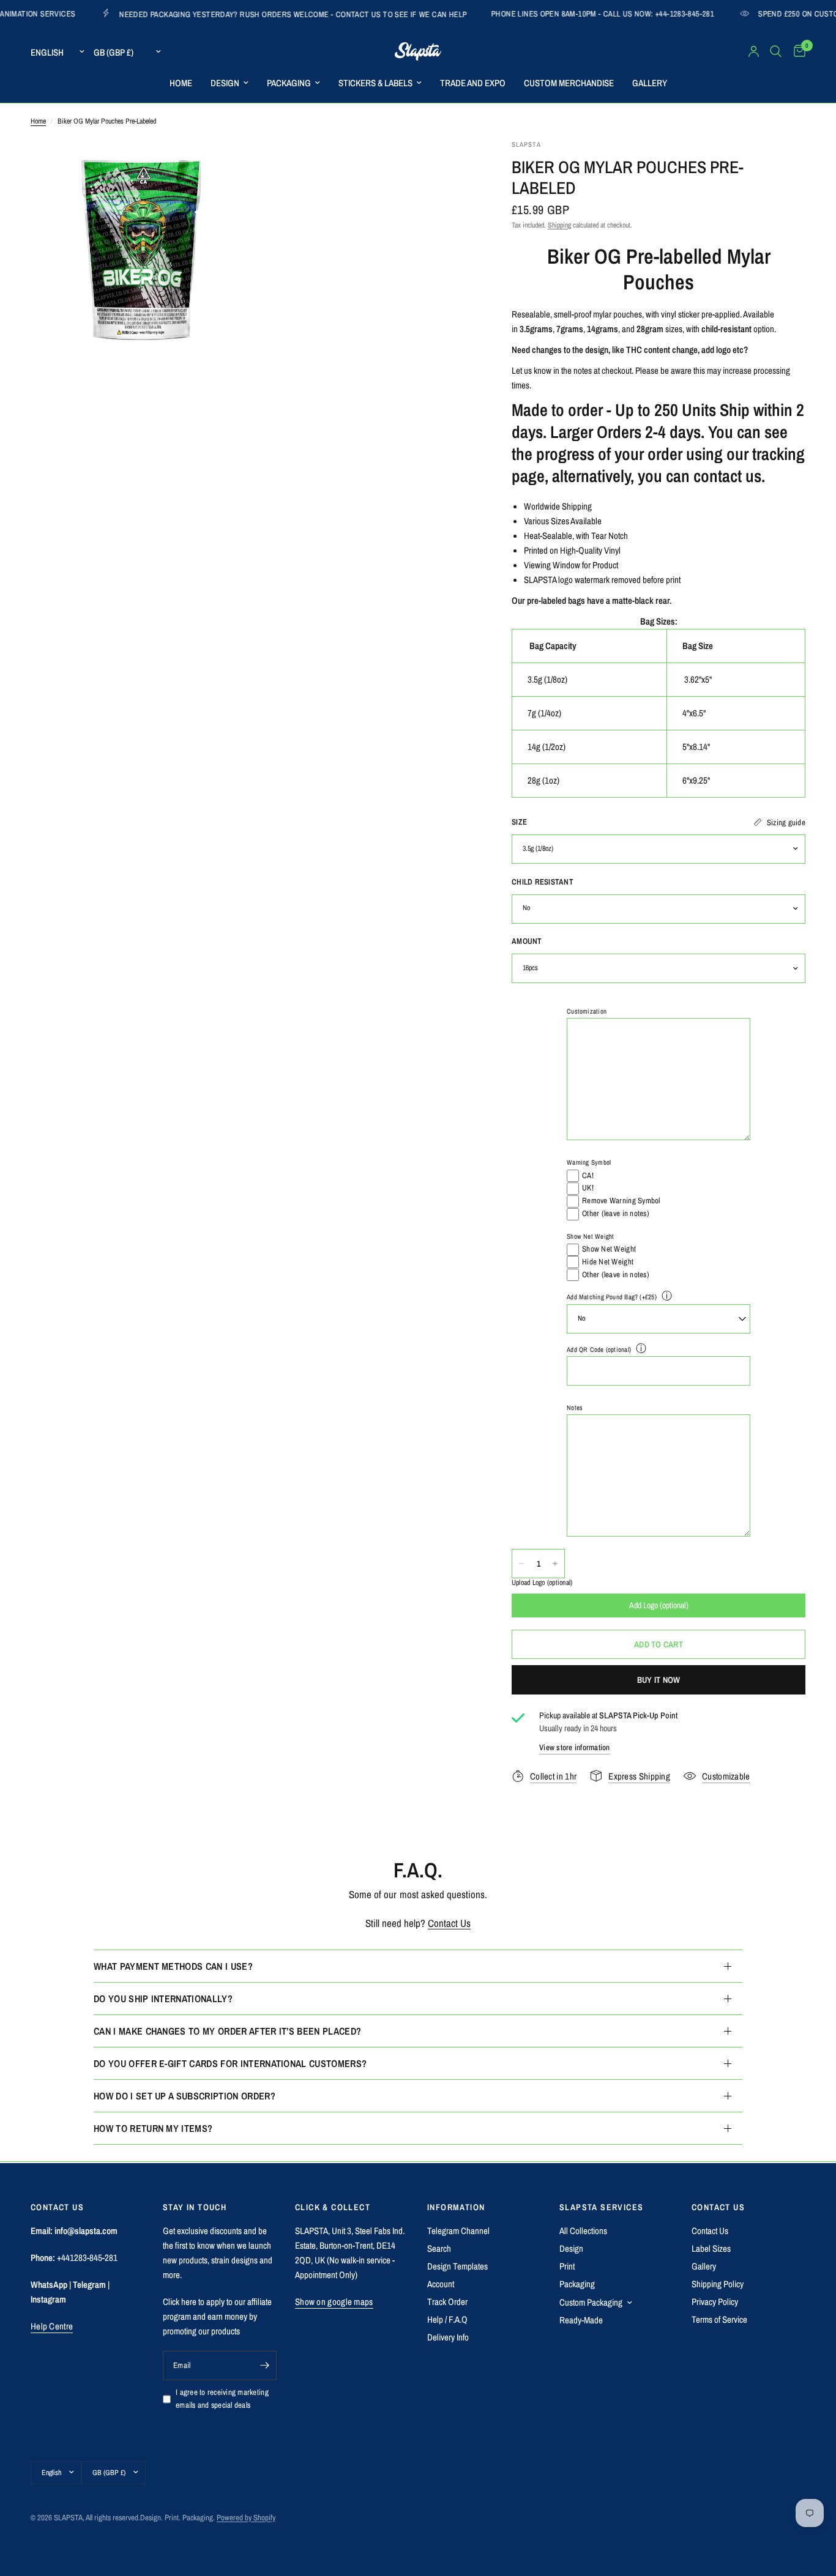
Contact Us (449, 1923)
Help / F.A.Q (447, 2319)
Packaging (577, 2284)
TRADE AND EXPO (473, 83)
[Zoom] (226, 165)
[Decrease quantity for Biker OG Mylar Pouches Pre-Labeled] (521, 1564)
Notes (575, 1408)
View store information (575, 1747)
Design (571, 2248)
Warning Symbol (589, 1163)
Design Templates (457, 2266)
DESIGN (225, 83)
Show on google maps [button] (334, 2302)
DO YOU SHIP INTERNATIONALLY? (163, 1999)
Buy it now (659, 1680)
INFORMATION (456, 2207)
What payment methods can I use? (173, 1966)
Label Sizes (711, 2248)
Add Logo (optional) (659, 1605)
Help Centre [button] (52, 2326)
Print (567, 2266)
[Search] (776, 51)
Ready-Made (581, 2320)
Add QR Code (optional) (599, 1349)
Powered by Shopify (246, 2518)
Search (439, 2248)
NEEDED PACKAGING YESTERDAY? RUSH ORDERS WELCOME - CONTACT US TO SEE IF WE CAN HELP (204, 14)
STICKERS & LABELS (375, 83)
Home (38, 121)
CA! (588, 1175)
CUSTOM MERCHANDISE (569, 83)
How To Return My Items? (153, 2128)
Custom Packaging (591, 2302)
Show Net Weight (590, 1236)
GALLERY (650, 83)
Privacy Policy (715, 2302)
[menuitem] (181, 83)
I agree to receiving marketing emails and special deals (222, 2399)
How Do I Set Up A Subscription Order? (185, 2096)
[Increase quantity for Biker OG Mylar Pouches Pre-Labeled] (555, 1564)
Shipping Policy (718, 2284)
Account (441, 2284)
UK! (588, 1188)
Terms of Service (719, 2319)
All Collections (583, 2231)
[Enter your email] (264, 2366)
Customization (587, 1011)
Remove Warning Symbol (621, 1201)
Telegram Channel (458, 2231)
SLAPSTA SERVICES (601, 2207)
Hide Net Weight (608, 1262)
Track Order (447, 2302)
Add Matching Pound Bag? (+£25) (612, 1297)
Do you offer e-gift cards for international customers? (230, 2063)
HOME (181, 83)
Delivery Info (448, 2337)
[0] (797, 51)
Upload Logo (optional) (542, 1583)
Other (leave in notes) (616, 1213)
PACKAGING (289, 83)
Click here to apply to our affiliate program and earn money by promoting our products (217, 2316)
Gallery (704, 2266)
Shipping (559, 225)
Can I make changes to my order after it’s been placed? (227, 2031)
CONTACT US (718, 2207)
